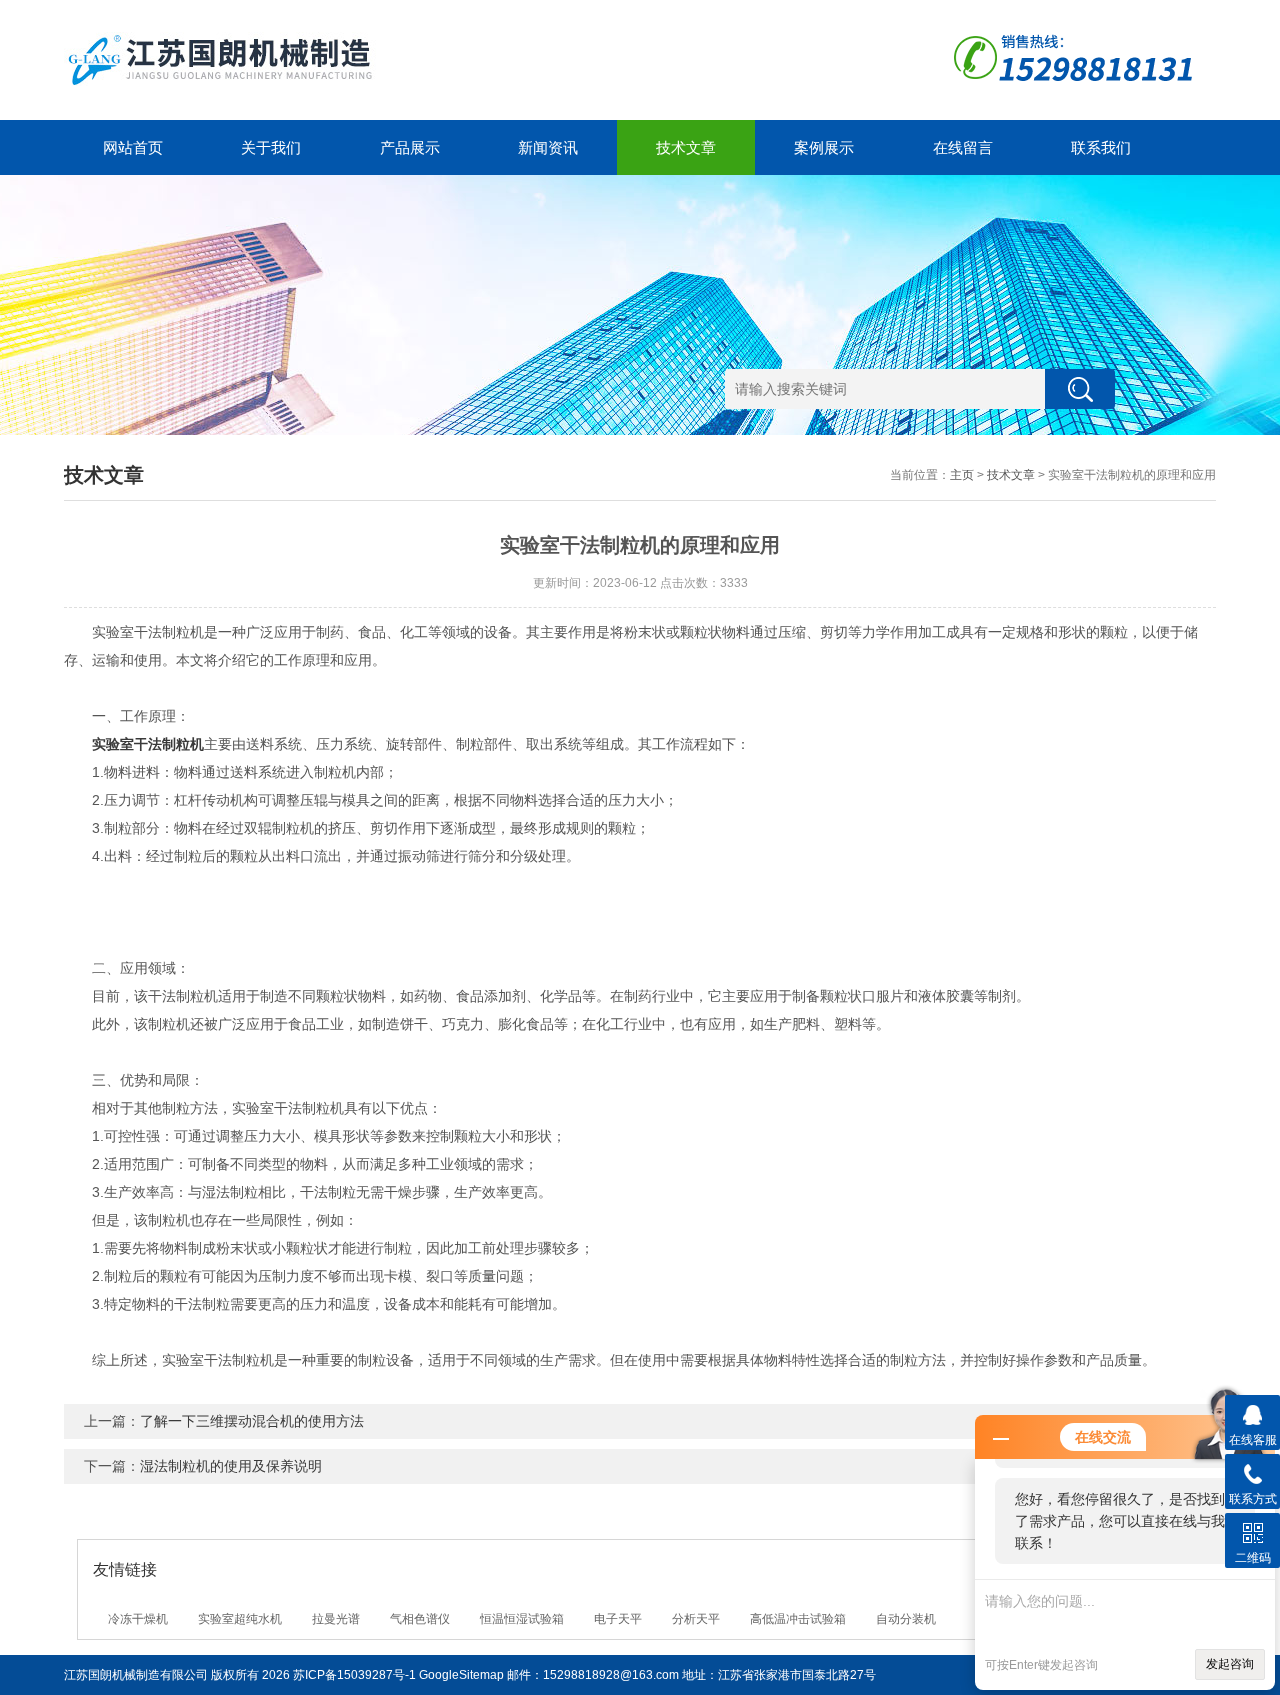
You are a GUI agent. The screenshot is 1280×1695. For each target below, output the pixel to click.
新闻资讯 (548, 147)
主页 (962, 475)
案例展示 (824, 147)
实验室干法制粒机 (148, 744)
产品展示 (410, 147)
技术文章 (686, 147)
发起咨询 (1230, 1664)
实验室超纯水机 (240, 1619)
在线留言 (963, 147)
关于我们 (271, 147)
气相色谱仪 (420, 1619)
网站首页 (133, 147)
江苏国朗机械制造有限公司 (136, 1675)
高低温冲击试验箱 (798, 1619)
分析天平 (696, 1619)
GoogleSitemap (461, 1675)
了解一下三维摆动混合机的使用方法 (252, 1421)
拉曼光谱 (336, 1619)
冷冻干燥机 (138, 1619)
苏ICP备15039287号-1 (354, 1675)
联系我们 (1101, 147)
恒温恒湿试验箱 (522, 1619)
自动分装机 (906, 1619)
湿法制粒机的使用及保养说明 (231, 1466)
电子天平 (618, 1619)
